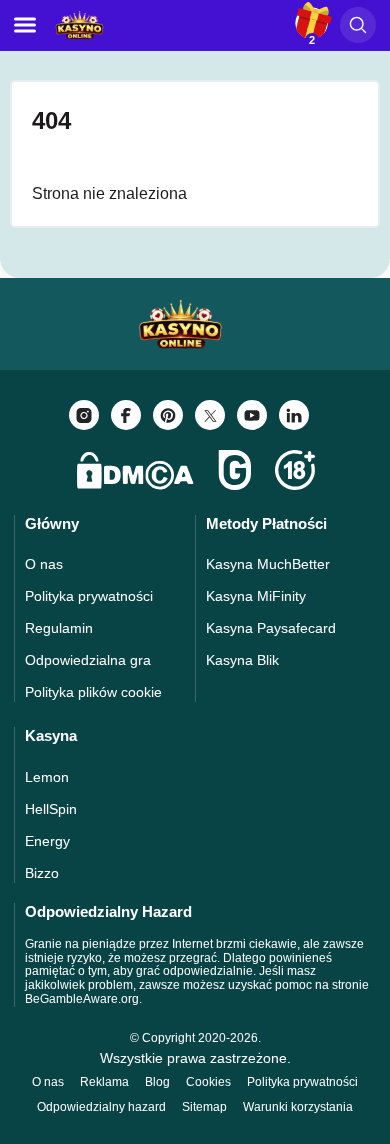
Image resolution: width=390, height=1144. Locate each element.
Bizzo (42, 873)
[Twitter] (210, 415)
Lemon (47, 777)
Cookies (208, 1082)
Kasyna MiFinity (256, 596)
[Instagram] (84, 415)
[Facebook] (126, 415)
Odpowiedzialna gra (88, 660)
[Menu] (25, 25)
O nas (44, 564)
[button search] (358, 25)
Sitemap (204, 1107)
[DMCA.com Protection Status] (135, 470)
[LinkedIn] (294, 415)
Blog (157, 1082)
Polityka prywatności (89, 596)
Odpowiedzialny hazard (101, 1107)
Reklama (104, 1082)
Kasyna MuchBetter (268, 564)
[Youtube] (252, 415)
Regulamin (59, 628)
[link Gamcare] (235, 470)
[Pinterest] (168, 415)
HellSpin (51, 809)
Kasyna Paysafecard (271, 628)
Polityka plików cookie (93, 692)
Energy (47, 841)
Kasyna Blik (242, 660)
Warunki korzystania (298, 1107)
